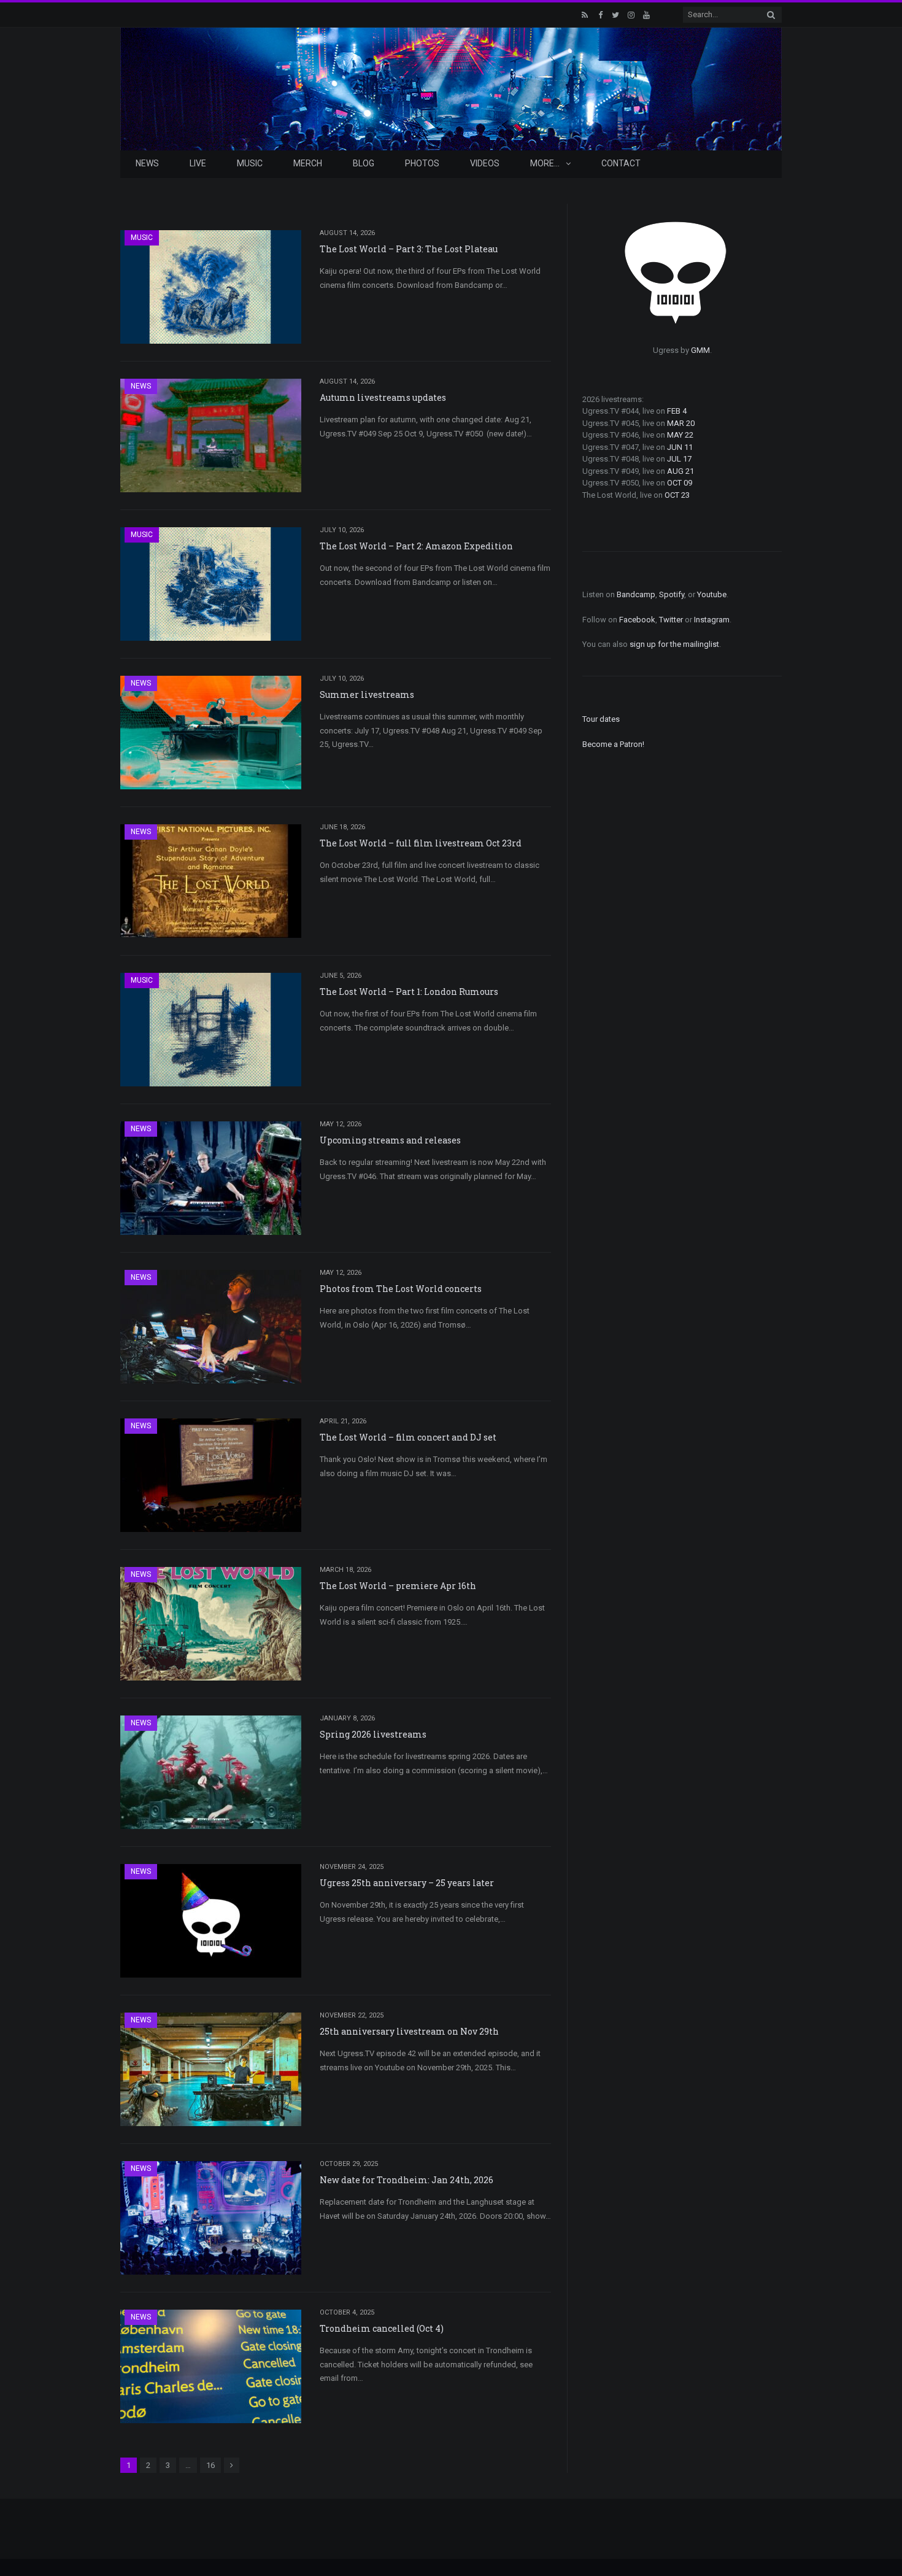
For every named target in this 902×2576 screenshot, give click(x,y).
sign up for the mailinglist (674, 644)
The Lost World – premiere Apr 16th (398, 1586)
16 (210, 2465)
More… (545, 163)
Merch (308, 163)
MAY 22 (680, 435)
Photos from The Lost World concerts (401, 1289)
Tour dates (601, 719)
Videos (485, 163)
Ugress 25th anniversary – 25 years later (407, 1883)
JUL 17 (679, 459)
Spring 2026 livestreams (373, 1734)
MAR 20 (681, 423)
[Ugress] (451, 87)
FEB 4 (677, 411)
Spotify (672, 594)
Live (198, 163)
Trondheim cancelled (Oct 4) (382, 2328)
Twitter (671, 620)
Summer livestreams (367, 694)
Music (250, 163)
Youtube (712, 594)
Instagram (712, 620)
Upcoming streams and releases (390, 1140)
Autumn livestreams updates (383, 397)
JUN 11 (680, 447)
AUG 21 (680, 471)
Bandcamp (636, 594)
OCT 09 (680, 483)
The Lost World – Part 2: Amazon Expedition (416, 546)
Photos (422, 163)
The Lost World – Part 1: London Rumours (409, 992)
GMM (700, 350)
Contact (621, 163)
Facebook (637, 620)
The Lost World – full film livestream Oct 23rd (421, 843)
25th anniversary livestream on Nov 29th (409, 2031)
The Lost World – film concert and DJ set (408, 1437)
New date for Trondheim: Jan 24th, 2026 (407, 2180)
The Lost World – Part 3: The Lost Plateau (409, 249)
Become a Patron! (613, 744)
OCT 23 (677, 495)
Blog (364, 163)
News (147, 163)
